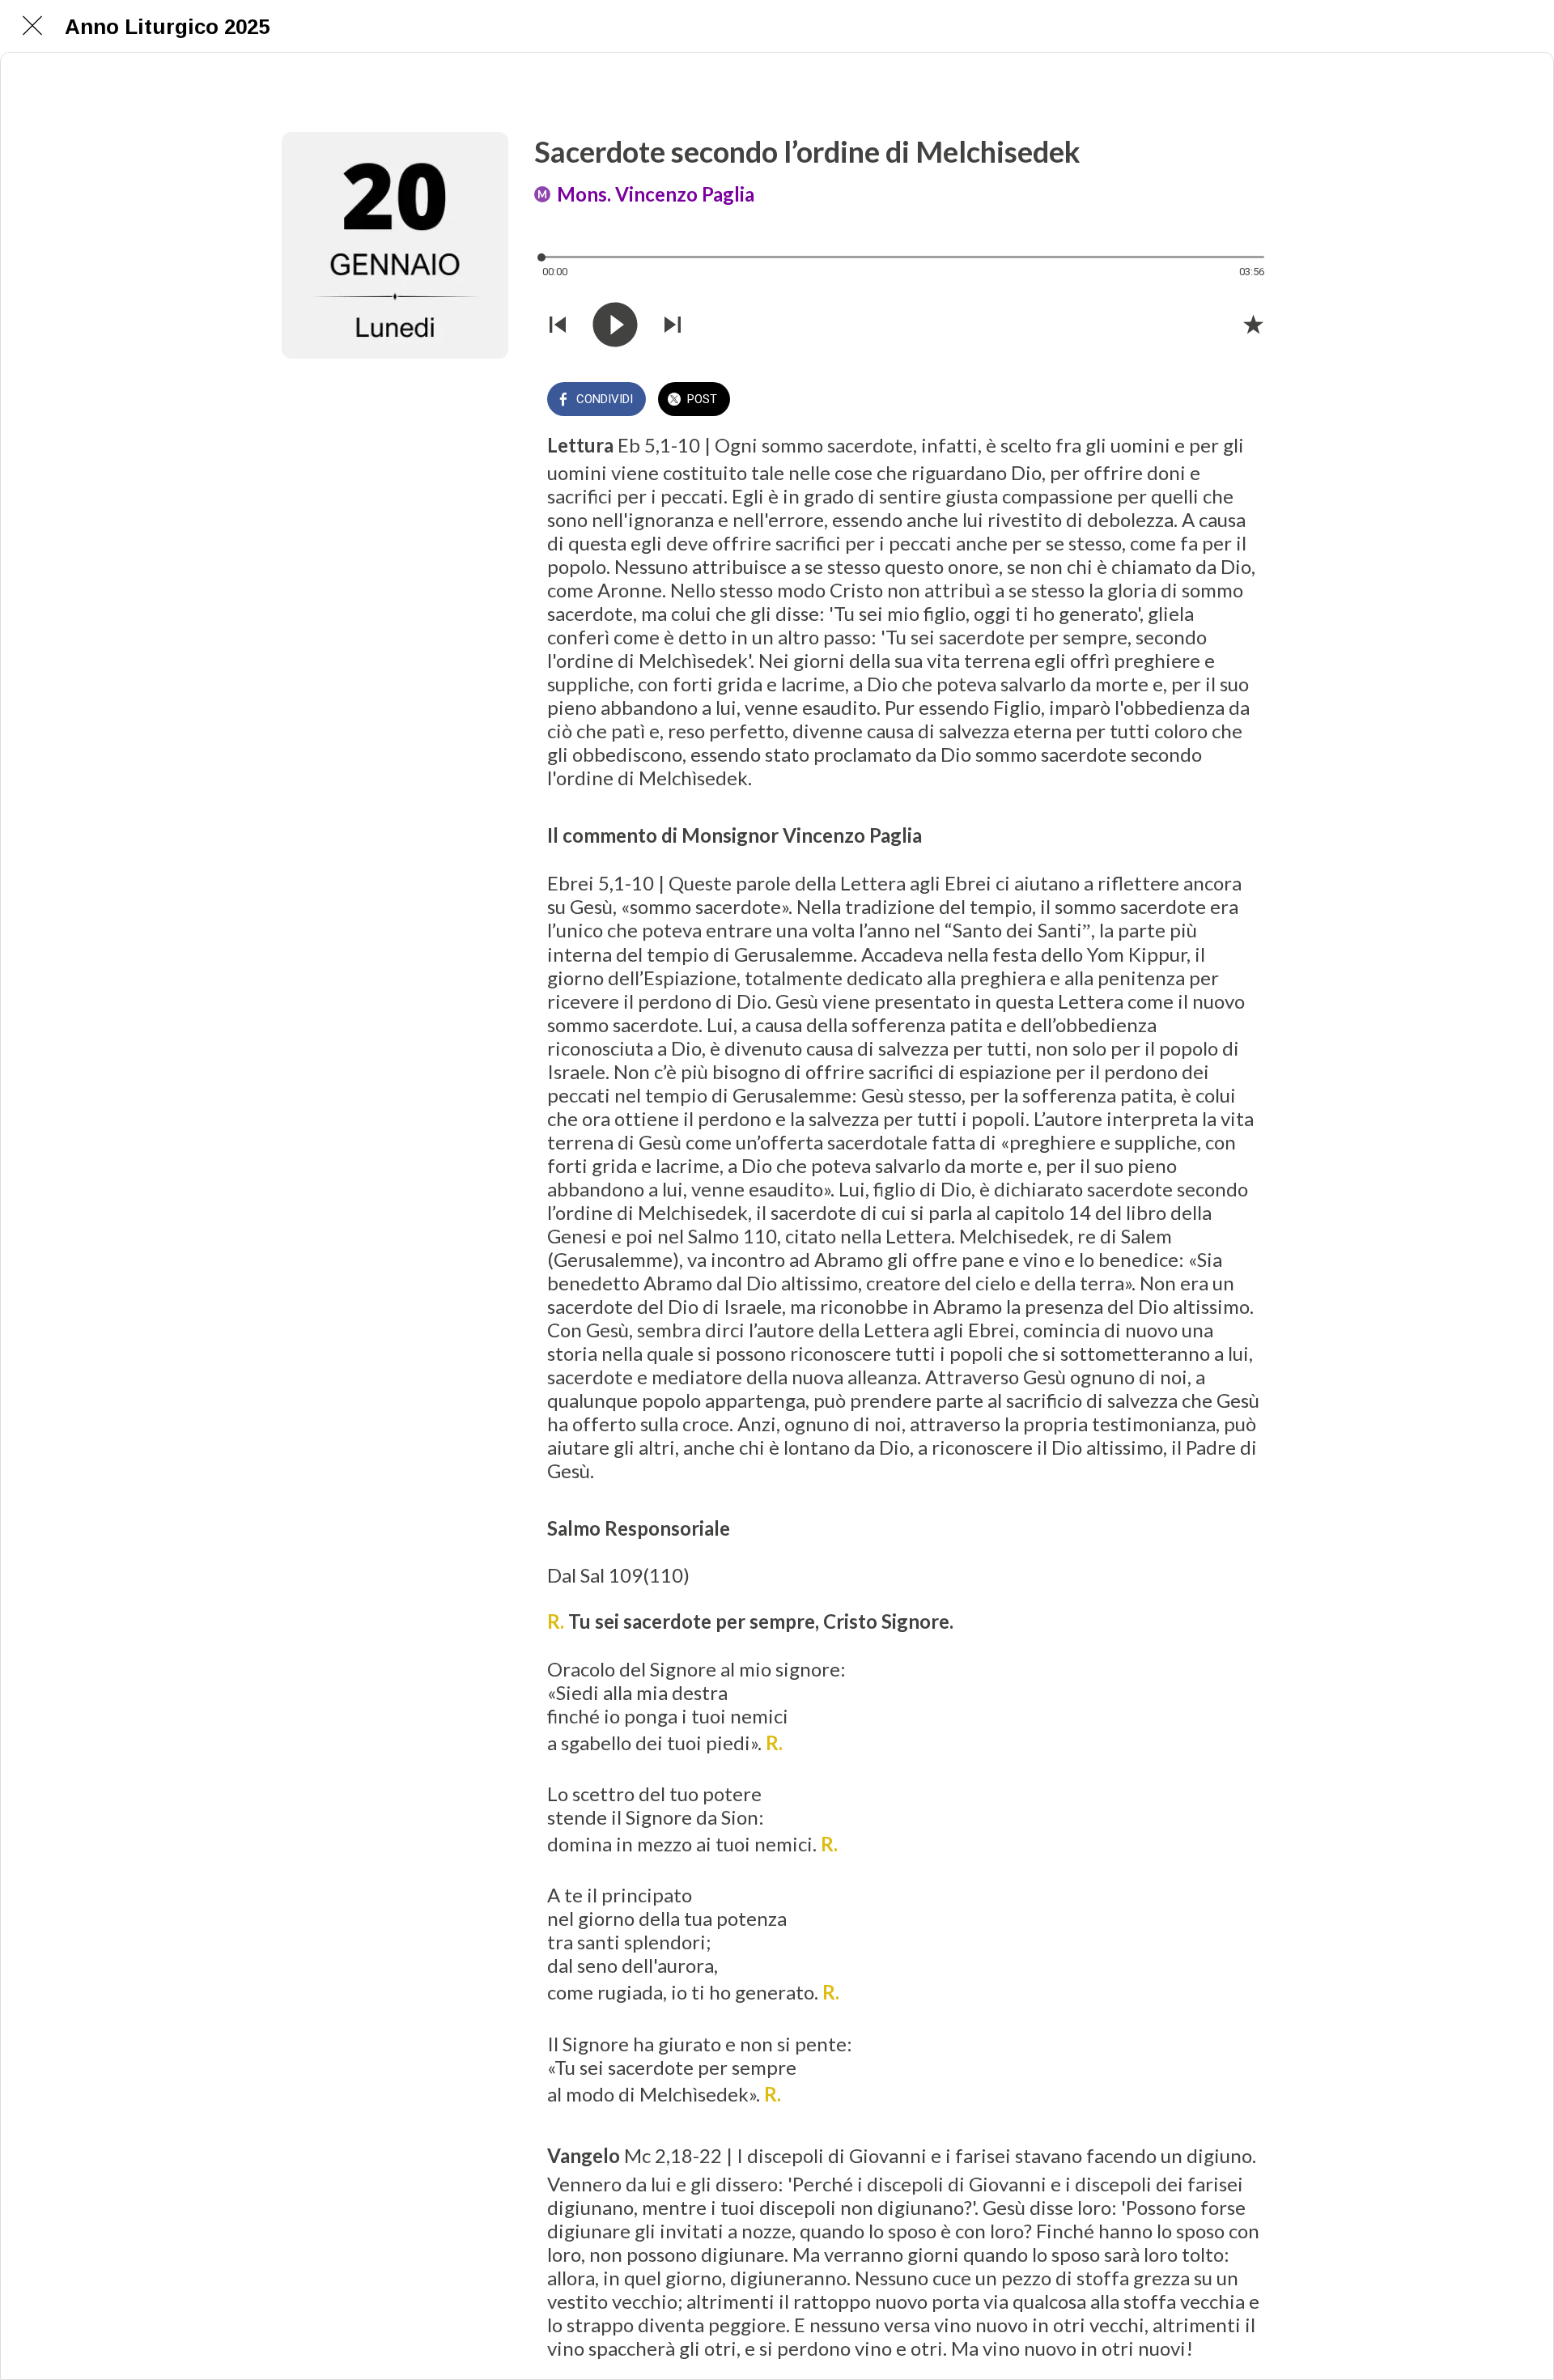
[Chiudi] (32, 26)
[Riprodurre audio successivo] (673, 325)
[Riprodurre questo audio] (615, 325)
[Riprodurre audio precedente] (558, 325)
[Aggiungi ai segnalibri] (1253, 324)
